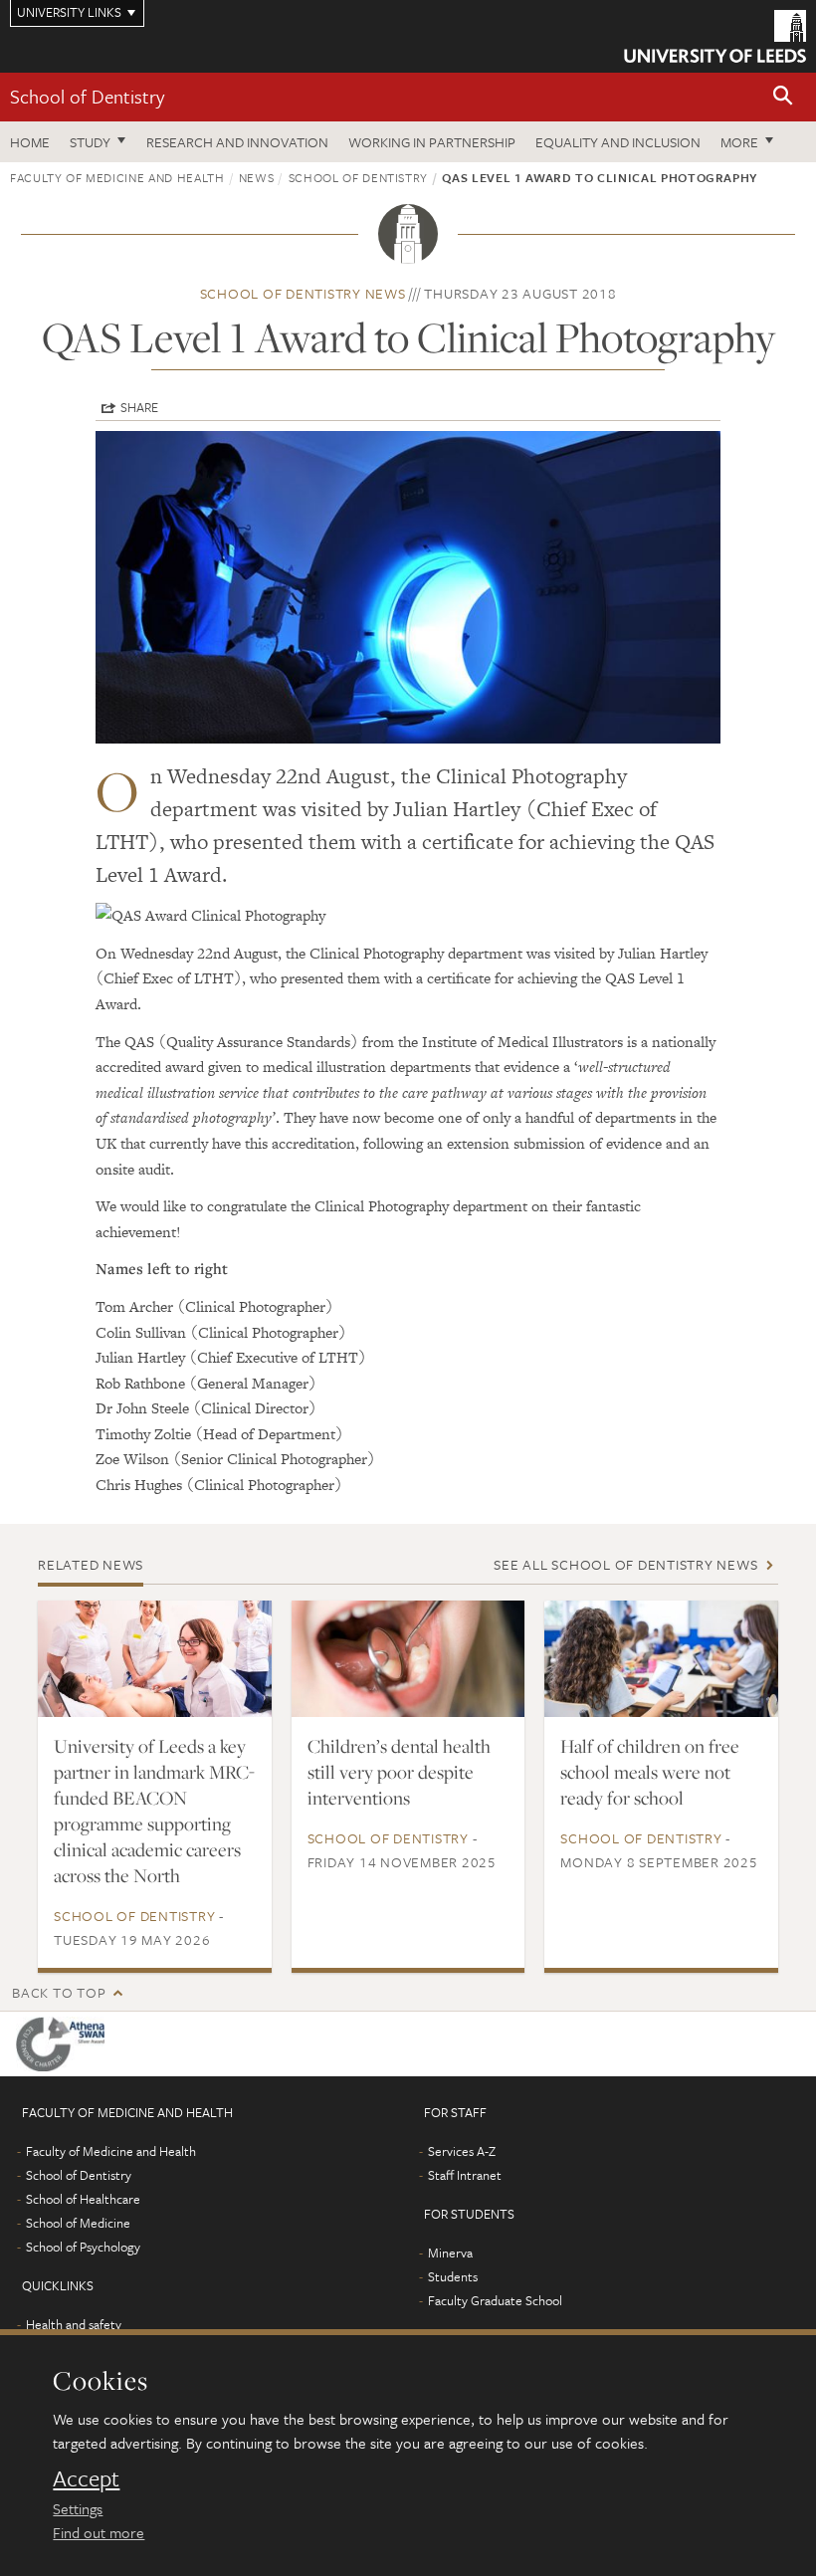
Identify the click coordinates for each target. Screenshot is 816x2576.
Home (30, 142)
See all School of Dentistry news (625, 1564)
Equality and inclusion (618, 142)
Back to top (59, 1992)
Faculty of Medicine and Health (117, 177)
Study (90, 142)
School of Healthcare (83, 2199)
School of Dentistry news (303, 293)
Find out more (99, 2532)
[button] (783, 97)
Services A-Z (462, 2151)
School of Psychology (83, 2247)
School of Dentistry (87, 96)
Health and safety (74, 2324)
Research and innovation (237, 142)
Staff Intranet (465, 2175)
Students (453, 2276)
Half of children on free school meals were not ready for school (650, 1772)
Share (139, 407)
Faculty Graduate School (495, 2300)
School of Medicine (78, 2223)
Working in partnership (432, 142)
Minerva (450, 2253)
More (739, 142)
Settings (78, 2508)
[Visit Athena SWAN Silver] (64, 2044)
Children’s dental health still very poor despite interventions (399, 1772)
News (257, 177)
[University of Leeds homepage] (715, 36)
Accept (86, 2478)
